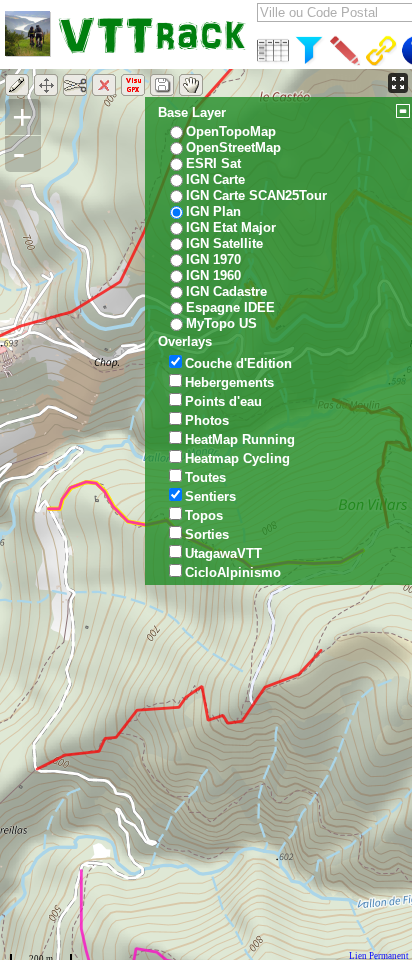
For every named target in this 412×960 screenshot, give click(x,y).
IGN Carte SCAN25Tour (256, 195)
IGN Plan (213, 211)
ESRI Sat (213, 163)
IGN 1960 (213, 275)
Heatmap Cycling (237, 458)
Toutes (205, 477)
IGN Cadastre (226, 291)
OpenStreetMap (233, 147)
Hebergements (229, 382)
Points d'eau (223, 401)
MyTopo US (221, 323)
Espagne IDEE (230, 307)
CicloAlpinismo (233, 572)
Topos (204, 515)
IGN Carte (215, 179)
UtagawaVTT (223, 553)
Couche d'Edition (238, 363)
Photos (207, 420)
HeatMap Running (240, 439)
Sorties (207, 534)
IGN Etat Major (231, 227)
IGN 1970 (213, 259)
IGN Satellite (224, 243)
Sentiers (210, 496)
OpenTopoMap (231, 131)
